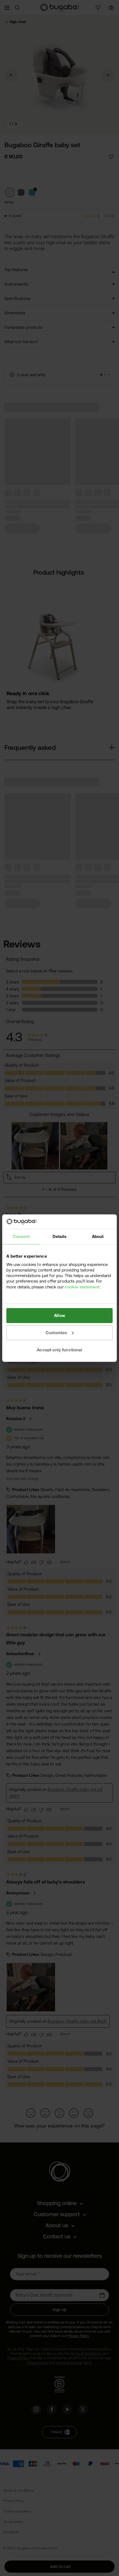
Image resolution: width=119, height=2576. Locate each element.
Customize (56, 1333)
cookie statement (82, 1287)
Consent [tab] (21, 1236)
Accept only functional (59, 1350)
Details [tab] (59, 1236)
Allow (59, 1315)
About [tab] (98, 1236)
